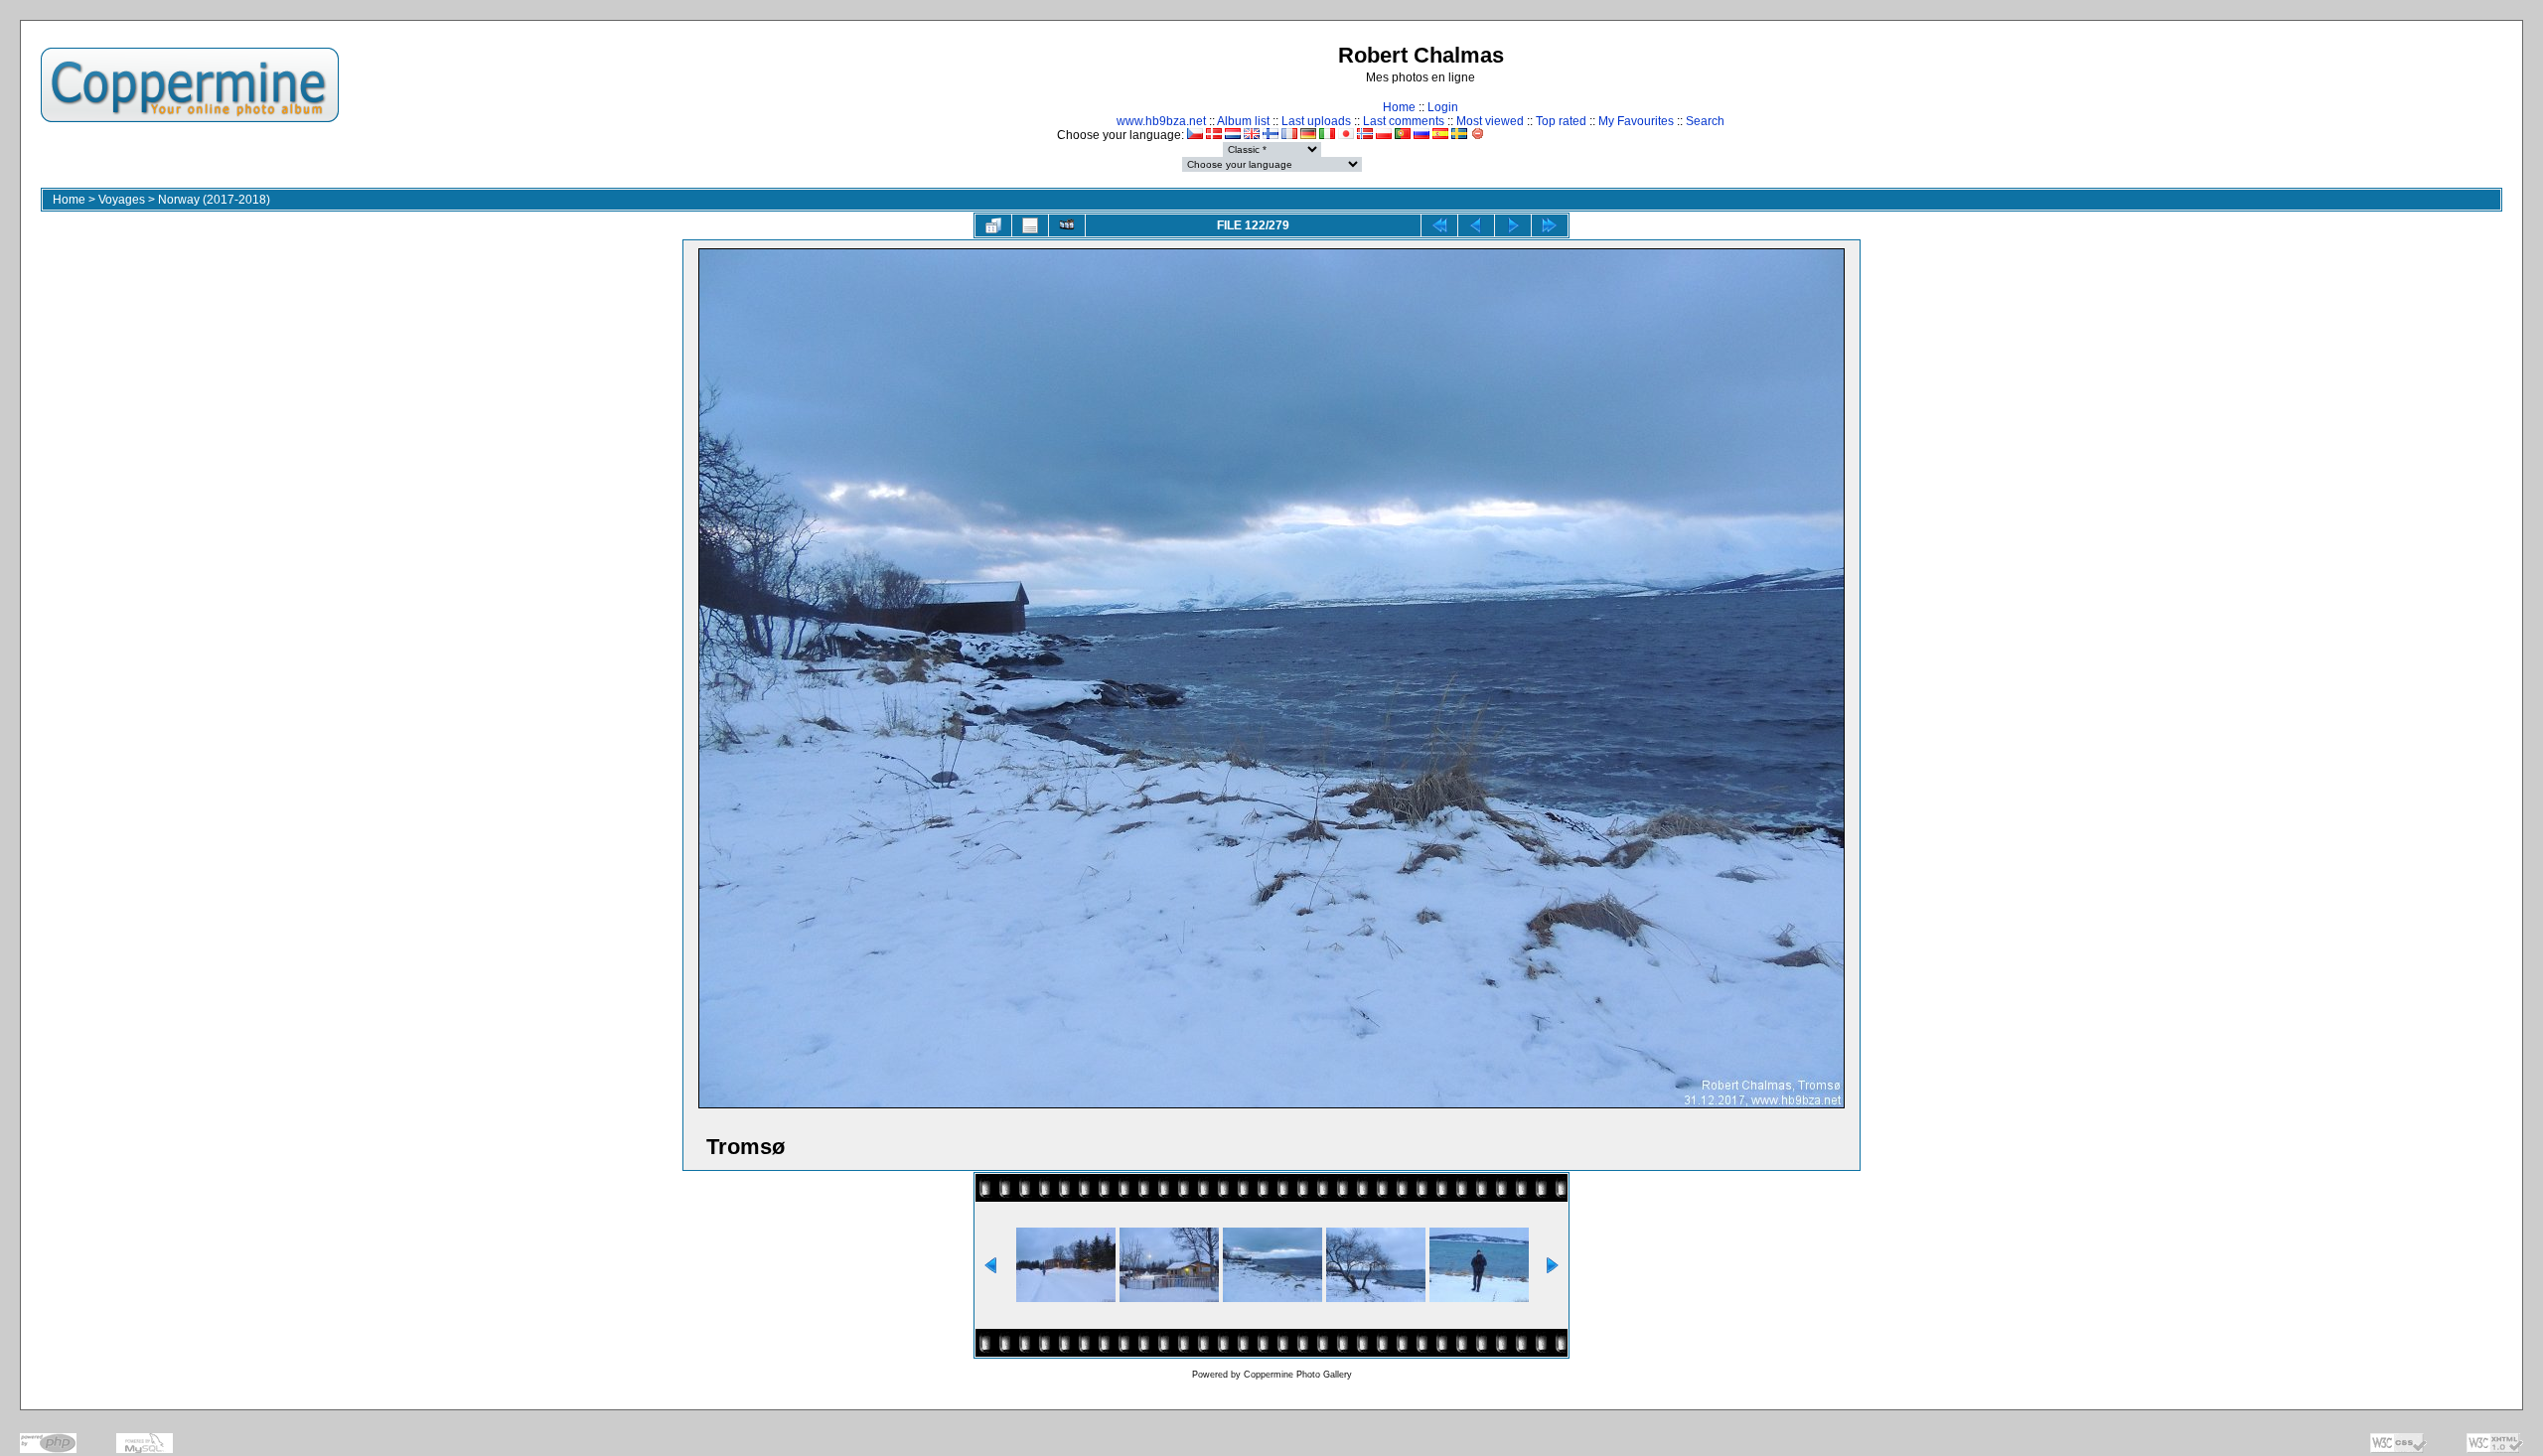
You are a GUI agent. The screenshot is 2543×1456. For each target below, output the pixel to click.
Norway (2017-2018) (214, 200)
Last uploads (1316, 121)
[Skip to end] (1550, 225)
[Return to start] (1439, 225)
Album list (1243, 121)
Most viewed (1490, 121)
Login (1443, 107)
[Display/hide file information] (1030, 225)
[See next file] (1513, 225)
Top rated (1561, 121)
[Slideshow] (1067, 225)
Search (1705, 121)
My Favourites (1636, 121)
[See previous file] (1476, 225)
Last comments (1404, 121)
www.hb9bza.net (1161, 121)
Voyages (122, 200)
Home (1399, 107)
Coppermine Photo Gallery (1298, 1375)
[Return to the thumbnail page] (993, 225)
